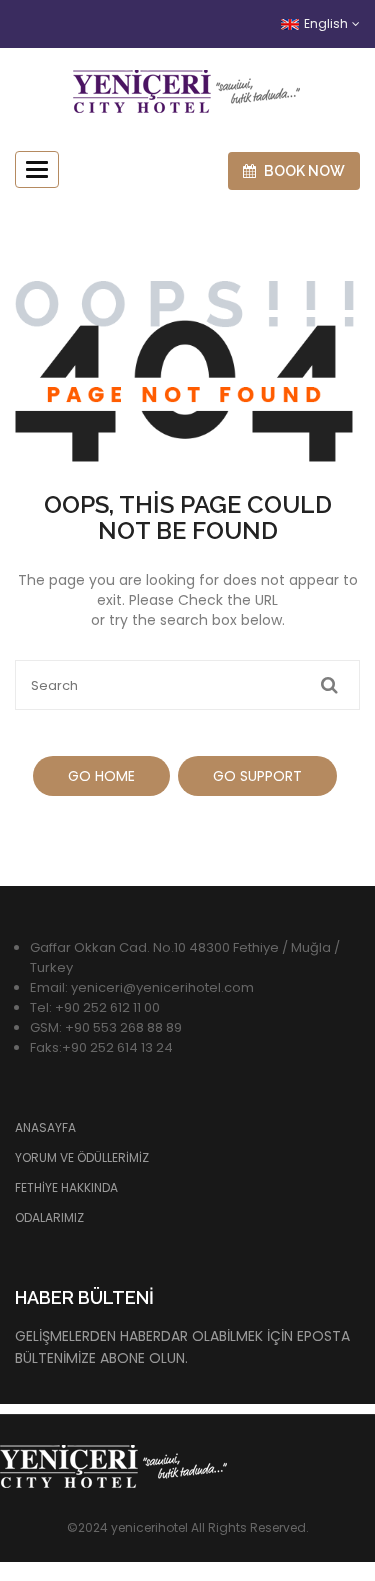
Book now (303, 171)
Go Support (257, 776)
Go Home (101, 776)
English (326, 23)
